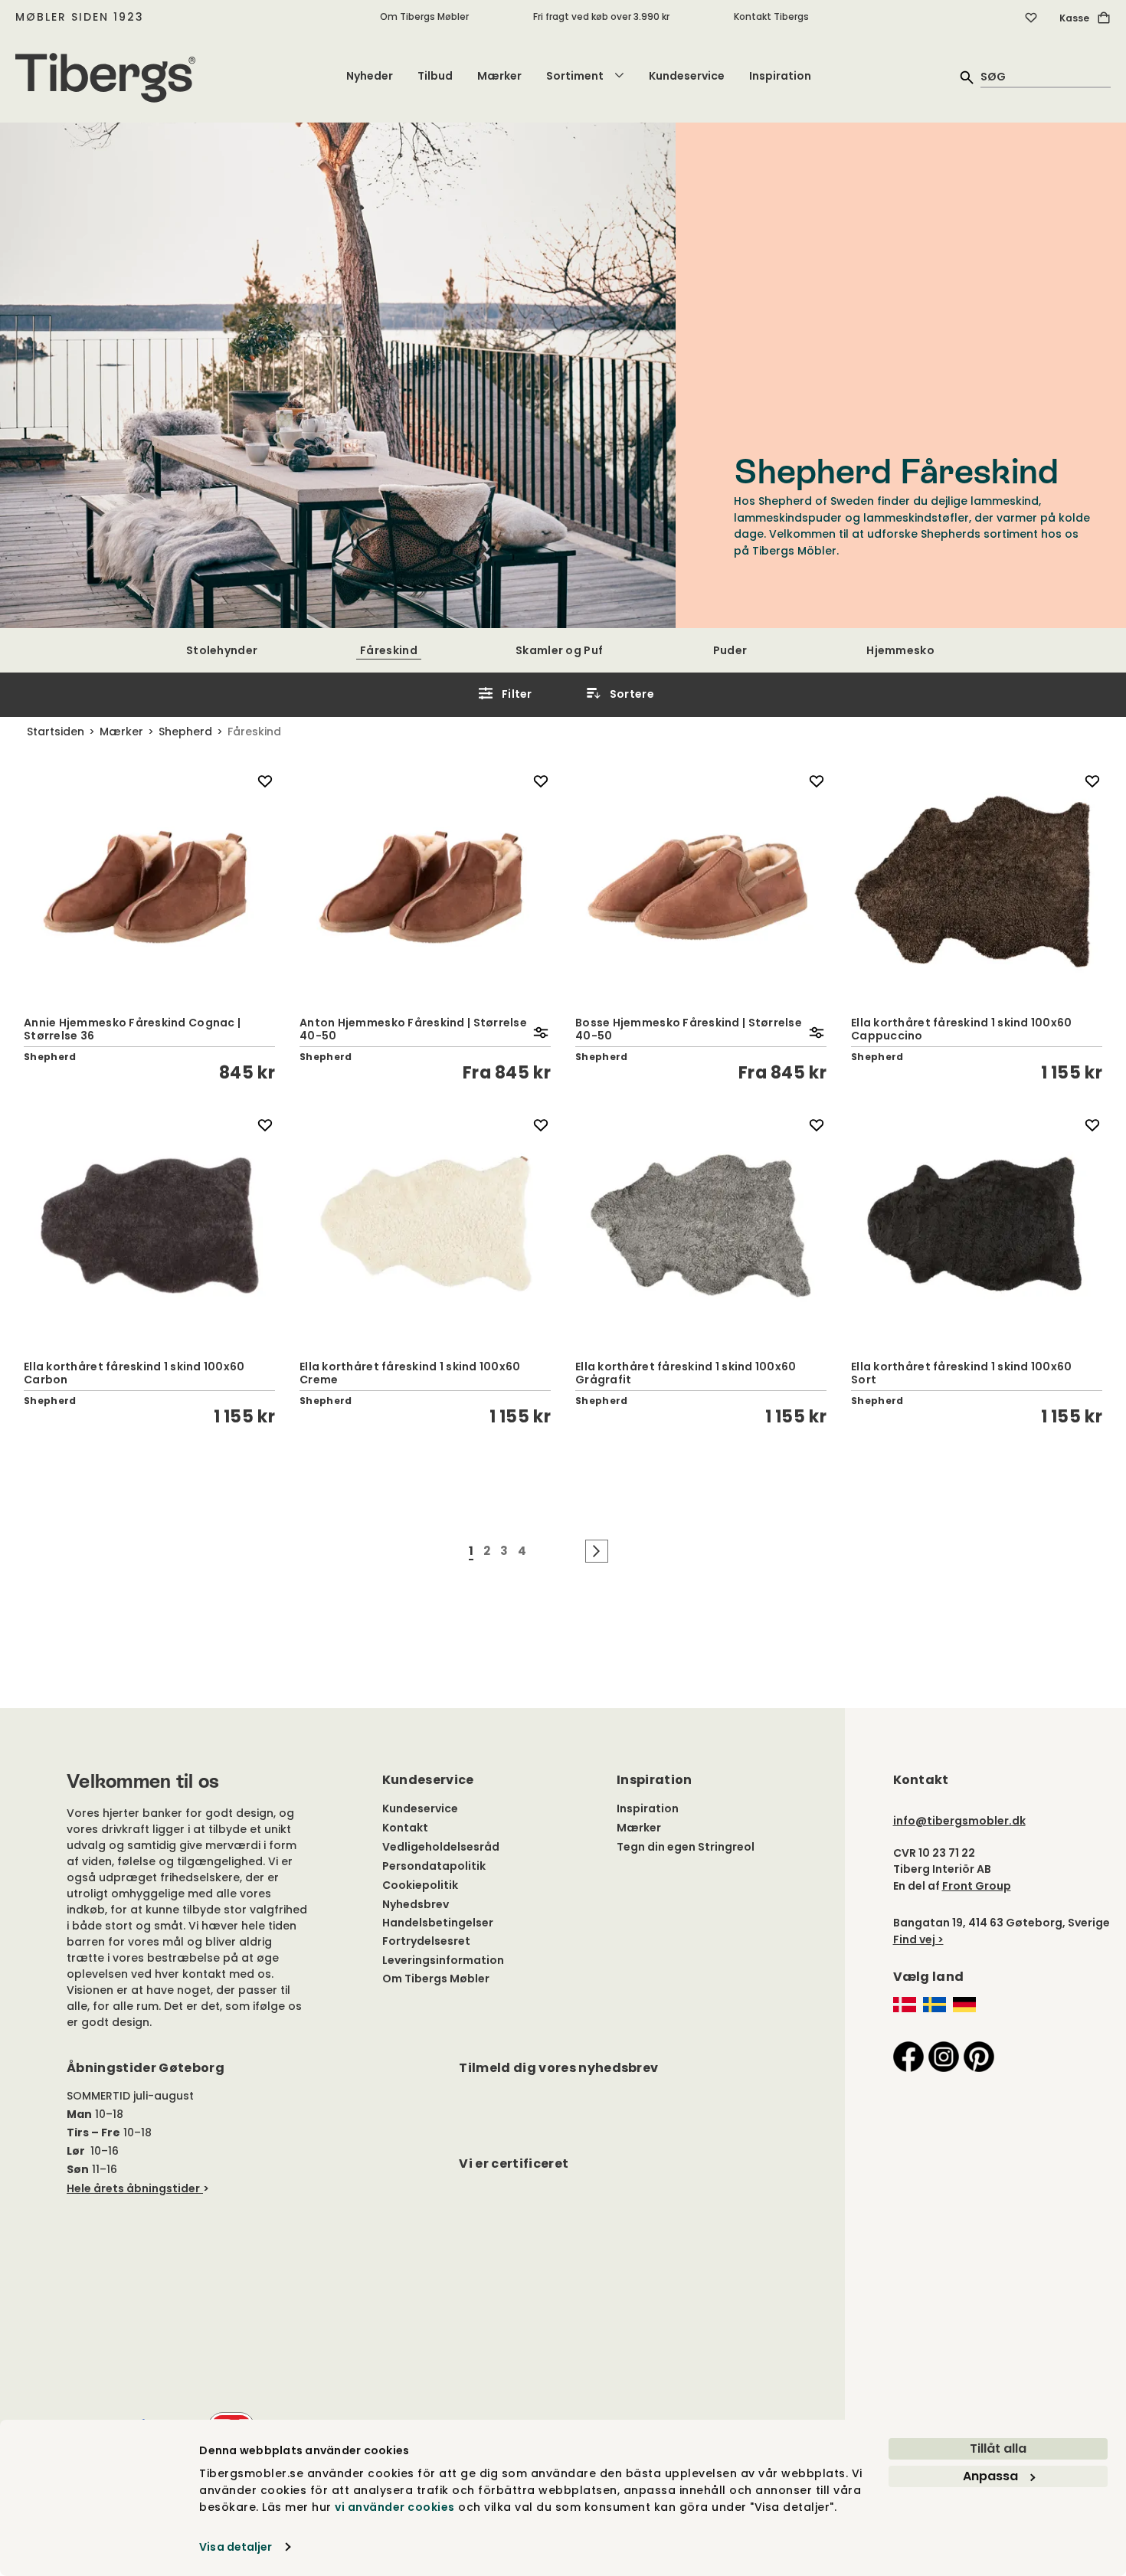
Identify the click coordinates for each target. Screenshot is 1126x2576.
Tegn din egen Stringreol (686, 1847)
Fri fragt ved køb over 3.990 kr (601, 16)
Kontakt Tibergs (771, 16)
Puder (730, 650)
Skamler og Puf (559, 650)
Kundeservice (687, 76)
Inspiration (780, 76)
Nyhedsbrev (416, 1904)
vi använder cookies (395, 2507)
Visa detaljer (236, 2547)
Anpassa (990, 2476)
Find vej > (918, 1939)
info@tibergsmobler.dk (959, 1821)
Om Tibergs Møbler (424, 16)
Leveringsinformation (443, 1960)
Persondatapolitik (434, 1866)
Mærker (499, 76)
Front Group (977, 1886)
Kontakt (405, 1828)
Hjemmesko (900, 650)
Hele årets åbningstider (133, 2188)
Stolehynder (222, 650)
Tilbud (435, 76)
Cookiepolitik (420, 1885)
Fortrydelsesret (426, 1941)
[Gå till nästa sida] (597, 1551)
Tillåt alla (998, 2448)
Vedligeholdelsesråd (441, 1847)
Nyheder (370, 76)
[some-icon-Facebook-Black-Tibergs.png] (908, 2056)
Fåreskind (389, 650)
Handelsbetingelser (438, 1923)
